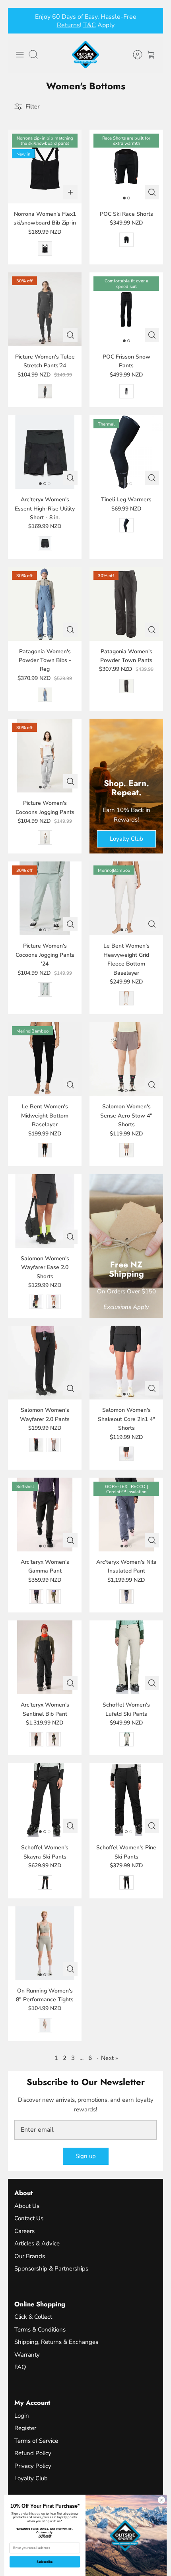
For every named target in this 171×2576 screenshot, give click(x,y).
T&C (89, 25)
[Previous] (19, 21)
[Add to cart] (70, 192)
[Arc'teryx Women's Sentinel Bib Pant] (45, 1657)
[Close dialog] (161, 2500)
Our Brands (30, 2256)
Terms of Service (36, 2441)
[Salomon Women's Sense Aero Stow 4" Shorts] (126, 1059)
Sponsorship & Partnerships (51, 2269)
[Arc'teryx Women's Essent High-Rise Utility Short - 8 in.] (45, 452)
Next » (110, 2058)
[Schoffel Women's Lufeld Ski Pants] (126, 1657)
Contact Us (29, 2218)
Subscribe (45, 2562)
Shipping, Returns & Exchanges (56, 2342)
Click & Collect (33, 2317)
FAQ (20, 2367)
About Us (27, 2206)
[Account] (134, 55)
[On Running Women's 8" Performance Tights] (45, 1943)
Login (22, 2416)
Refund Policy (33, 2453)
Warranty (27, 2355)
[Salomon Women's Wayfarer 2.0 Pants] (45, 1363)
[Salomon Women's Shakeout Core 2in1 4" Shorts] (126, 1363)
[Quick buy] (152, 192)
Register (25, 2428)
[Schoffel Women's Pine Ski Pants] (126, 1800)
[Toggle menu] (20, 55)
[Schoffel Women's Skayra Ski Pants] (45, 1800)
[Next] (152, 21)
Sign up (86, 2156)
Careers (24, 2231)
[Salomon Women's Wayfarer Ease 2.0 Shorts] (45, 1211)
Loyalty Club (31, 2478)
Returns (68, 25)
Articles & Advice (37, 2243)
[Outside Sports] (85, 55)
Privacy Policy (33, 2466)
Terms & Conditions (40, 2330)
